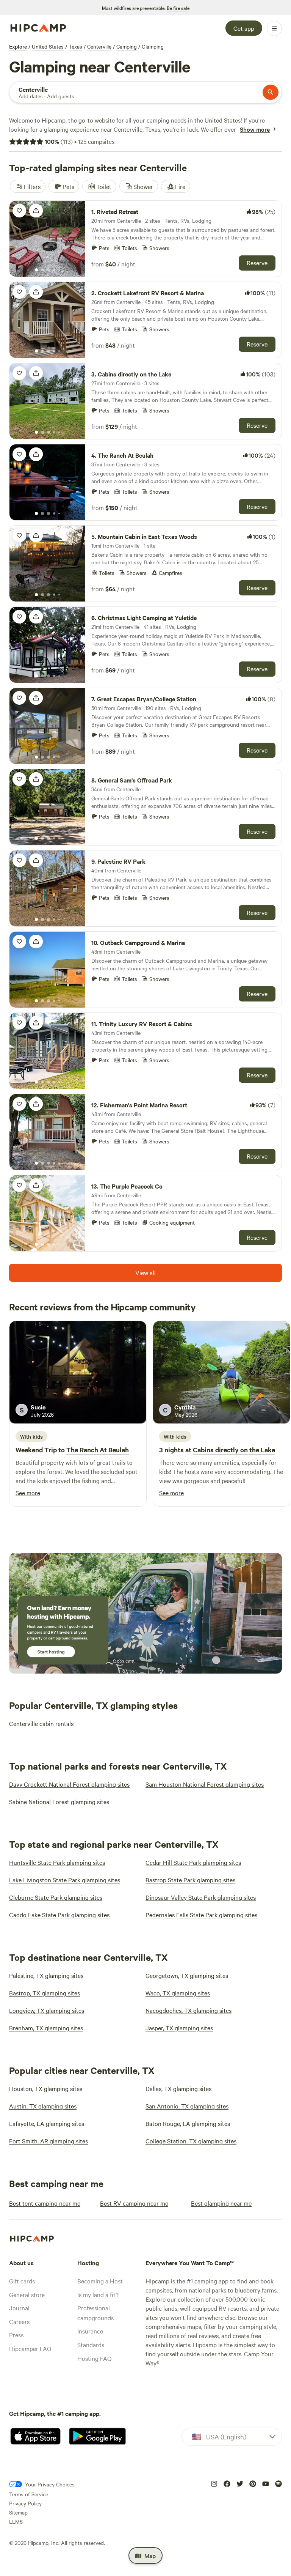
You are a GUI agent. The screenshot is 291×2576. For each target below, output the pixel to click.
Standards (91, 2345)
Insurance (90, 2331)
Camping (127, 46)
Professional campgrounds (95, 2313)
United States (48, 46)
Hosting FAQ (94, 2358)
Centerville (99, 46)
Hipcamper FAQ (30, 2348)
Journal (19, 2308)
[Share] (36, 211)
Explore (18, 46)
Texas (75, 46)
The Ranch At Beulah (98, 1450)
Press (16, 2335)
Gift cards (22, 2281)
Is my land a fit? (98, 2294)
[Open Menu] (274, 28)
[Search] (271, 92)
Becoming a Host (100, 2281)
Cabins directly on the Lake (234, 1450)
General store (27, 2294)
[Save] (19, 211)
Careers (19, 2321)
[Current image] (36, 270)
